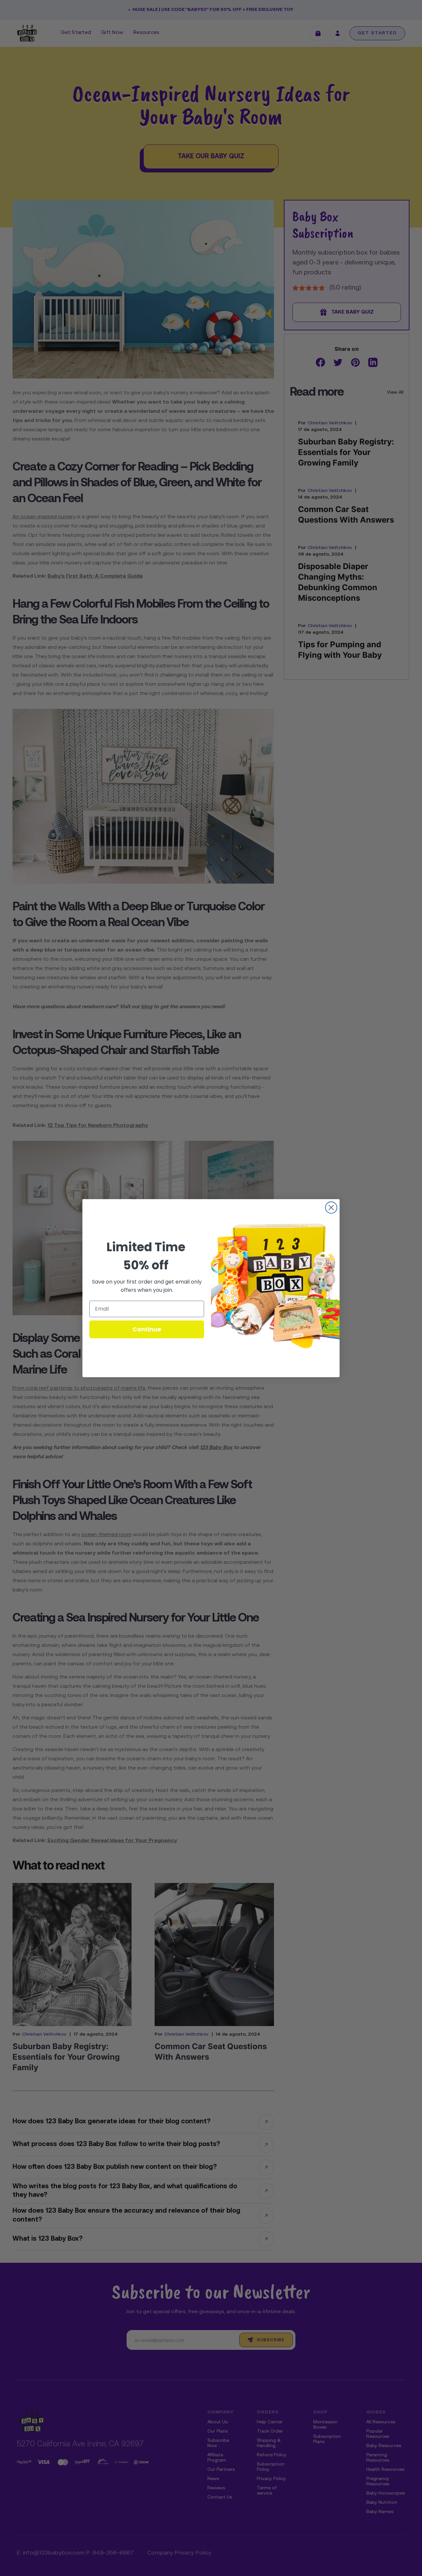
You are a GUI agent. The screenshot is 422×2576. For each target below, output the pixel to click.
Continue (147, 1329)
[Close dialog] (331, 1208)
